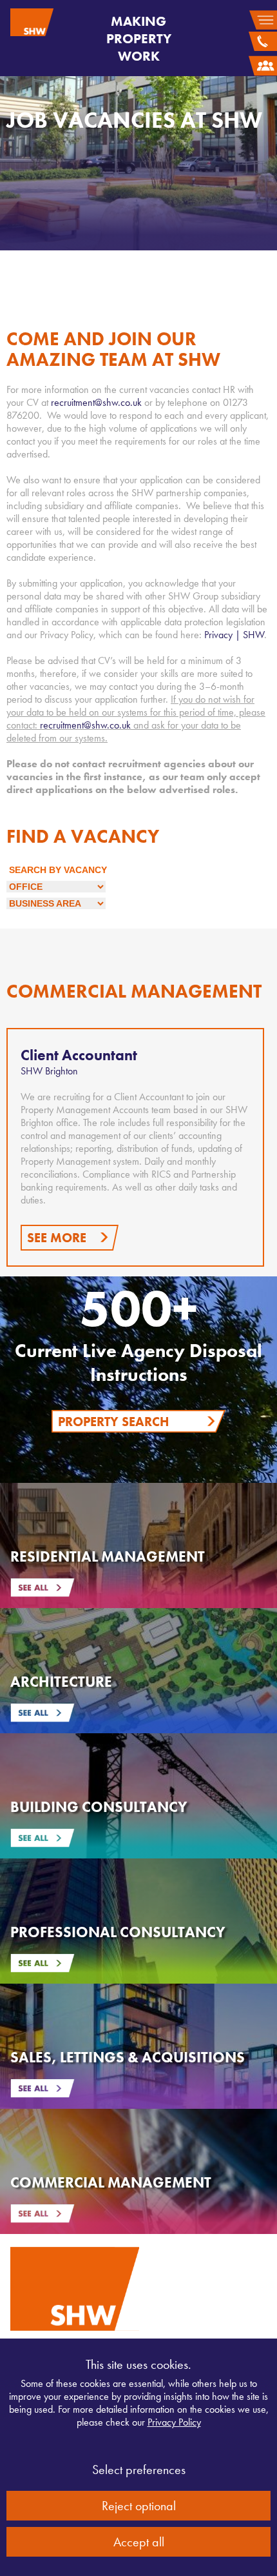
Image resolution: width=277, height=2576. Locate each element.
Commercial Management (111, 2182)
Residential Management (108, 1556)
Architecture (61, 1682)
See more (57, 1238)
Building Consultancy (99, 1807)
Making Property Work (139, 38)
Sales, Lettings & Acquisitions (128, 2057)
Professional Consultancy (118, 1932)
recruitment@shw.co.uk (96, 402)
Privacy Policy (174, 2422)
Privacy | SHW (234, 635)
